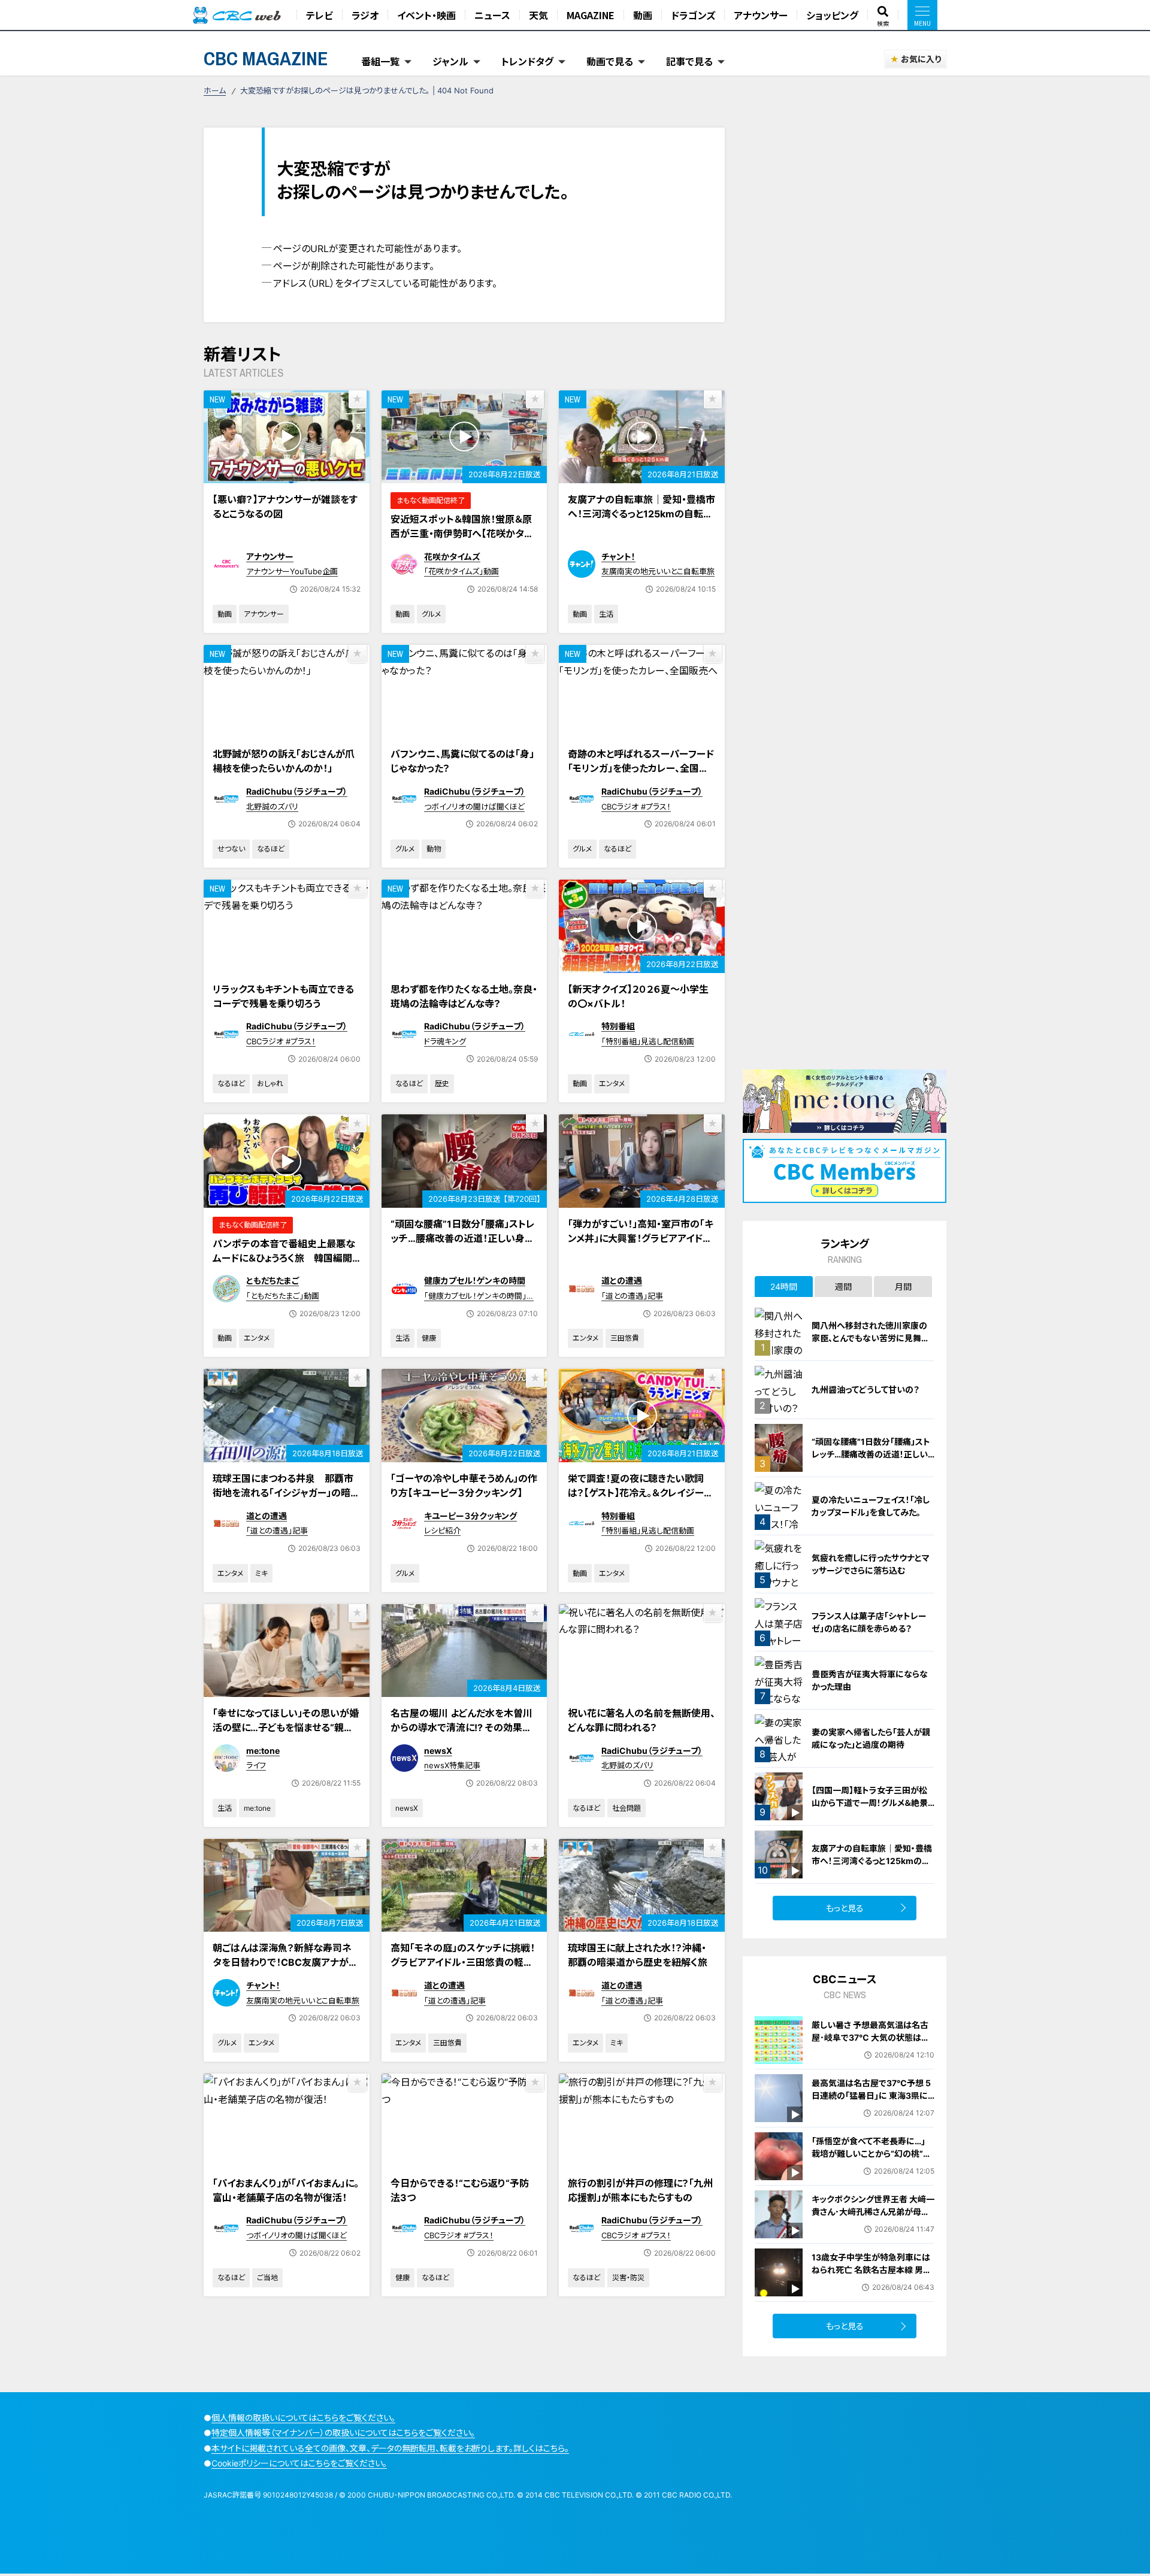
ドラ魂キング (445, 1041)
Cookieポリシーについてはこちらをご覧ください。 (299, 2463)
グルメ (431, 614)
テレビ (320, 15)
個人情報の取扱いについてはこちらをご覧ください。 (303, 2418)
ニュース (492, 15)
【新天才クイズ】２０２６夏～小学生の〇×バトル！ (638, 996)
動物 (434, 849)
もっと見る (845, 1908)
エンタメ (612, 1084)
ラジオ (365, 15)
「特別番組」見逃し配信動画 (648, 1041)
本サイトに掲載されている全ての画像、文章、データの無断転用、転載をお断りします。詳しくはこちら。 (390, 2448)
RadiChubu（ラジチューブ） (297, 791)
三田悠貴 (625, 1338)
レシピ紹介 (442, 1531)
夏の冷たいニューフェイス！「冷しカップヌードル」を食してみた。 (871, 1506)
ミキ (261, 1573)
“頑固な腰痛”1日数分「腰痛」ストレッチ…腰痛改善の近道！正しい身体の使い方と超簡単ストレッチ (463, 1238)
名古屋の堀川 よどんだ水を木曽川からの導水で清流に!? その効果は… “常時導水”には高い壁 (461, 1728)
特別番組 (618, 1026)
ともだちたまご (273, 1281)
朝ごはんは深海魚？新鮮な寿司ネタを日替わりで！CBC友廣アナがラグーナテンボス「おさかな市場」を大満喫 (286, 1969)
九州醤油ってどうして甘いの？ (865, 1389)
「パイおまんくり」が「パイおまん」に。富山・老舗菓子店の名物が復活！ (286, 2190)
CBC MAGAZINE (266, 58)
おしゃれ (270, 1084)
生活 (606, 614)
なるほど (271, 849)
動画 (643, 15)
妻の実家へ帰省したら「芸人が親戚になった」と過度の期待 (871, 1738)
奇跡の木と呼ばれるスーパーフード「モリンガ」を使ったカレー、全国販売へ (641, 768)
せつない (231, 849)
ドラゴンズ (693, 15)
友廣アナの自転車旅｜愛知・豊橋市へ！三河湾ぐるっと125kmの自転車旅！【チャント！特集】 (641, 514)
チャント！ (618, 557)
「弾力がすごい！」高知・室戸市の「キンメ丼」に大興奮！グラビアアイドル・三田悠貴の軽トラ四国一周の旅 (641, 1238)
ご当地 (267, 2278)
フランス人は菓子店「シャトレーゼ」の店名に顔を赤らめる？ (869, 1622)
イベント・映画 (426, 15)
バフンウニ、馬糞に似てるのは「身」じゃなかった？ (462, 761)
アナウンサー (761, 15)
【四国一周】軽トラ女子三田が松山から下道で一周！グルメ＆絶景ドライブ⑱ (870, 1803)
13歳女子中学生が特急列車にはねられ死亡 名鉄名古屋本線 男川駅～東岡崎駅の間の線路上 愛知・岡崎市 (871, 2276)
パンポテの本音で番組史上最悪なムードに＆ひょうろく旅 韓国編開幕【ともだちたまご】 (284, 1258)
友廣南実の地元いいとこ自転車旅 (658, 571)
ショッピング (832, 15)
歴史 (442, 1084)
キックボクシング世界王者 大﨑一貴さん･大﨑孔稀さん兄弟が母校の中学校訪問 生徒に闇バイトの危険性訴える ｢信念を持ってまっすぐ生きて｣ (873, 2224)
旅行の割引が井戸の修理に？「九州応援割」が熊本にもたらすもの (640, 2190)
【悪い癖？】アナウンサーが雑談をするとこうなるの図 (285, 507)
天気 (538, 15)
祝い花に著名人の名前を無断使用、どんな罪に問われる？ (641, 1720)
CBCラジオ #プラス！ (636, 807)
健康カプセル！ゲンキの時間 (475, 1281)
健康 (429, 1338)
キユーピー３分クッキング (470, 1516)
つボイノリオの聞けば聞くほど (474, 807)
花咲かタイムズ (452, 557)
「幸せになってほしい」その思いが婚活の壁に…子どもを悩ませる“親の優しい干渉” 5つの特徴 (286, 1728)
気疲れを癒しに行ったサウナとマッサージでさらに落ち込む (871, 1564)
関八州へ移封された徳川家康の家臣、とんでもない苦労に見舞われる (871, 1338)
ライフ (256, 1765)
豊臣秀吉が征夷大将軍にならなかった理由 (870, 1680)
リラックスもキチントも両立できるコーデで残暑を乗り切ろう (283, 996)
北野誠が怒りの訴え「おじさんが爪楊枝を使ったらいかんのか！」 (284, 761)
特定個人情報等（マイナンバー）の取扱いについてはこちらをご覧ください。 (343, 2433)
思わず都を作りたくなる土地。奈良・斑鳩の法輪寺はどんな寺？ (464, 996)
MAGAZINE (591, 15)
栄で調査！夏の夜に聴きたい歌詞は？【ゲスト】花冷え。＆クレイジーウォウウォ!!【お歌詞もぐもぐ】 (640, 1493)
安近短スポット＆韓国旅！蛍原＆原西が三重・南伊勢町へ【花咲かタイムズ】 (461, 534)
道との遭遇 (622, 1281)
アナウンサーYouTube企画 (292, 571)
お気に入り (921, 59)
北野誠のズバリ (272, 807)
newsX (438, 1751)
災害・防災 (628, 2278)
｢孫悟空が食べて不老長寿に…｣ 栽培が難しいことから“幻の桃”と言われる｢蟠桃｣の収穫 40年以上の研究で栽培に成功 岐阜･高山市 (873, 2160)
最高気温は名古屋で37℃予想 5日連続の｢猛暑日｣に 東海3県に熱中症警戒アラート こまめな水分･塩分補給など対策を (871, 2102)
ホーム (215, 90)
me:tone (263, 1751)
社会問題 (627, 1808)
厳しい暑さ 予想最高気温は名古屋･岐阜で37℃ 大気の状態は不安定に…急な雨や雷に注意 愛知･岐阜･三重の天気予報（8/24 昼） (872, 2044)
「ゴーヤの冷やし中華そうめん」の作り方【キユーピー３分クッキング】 (464, 1486)
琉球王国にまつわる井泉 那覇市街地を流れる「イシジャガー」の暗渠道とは (286, 1493)
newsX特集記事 (452, 1765)
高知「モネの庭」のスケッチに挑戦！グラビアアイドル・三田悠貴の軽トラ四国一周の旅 (463, 1962)
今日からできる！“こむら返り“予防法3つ (460, 2190)
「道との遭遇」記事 (632, 1296)
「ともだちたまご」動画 (283, 1296)
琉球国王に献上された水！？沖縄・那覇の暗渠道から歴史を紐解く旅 (638, 1955)
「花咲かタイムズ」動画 (461, 571)
